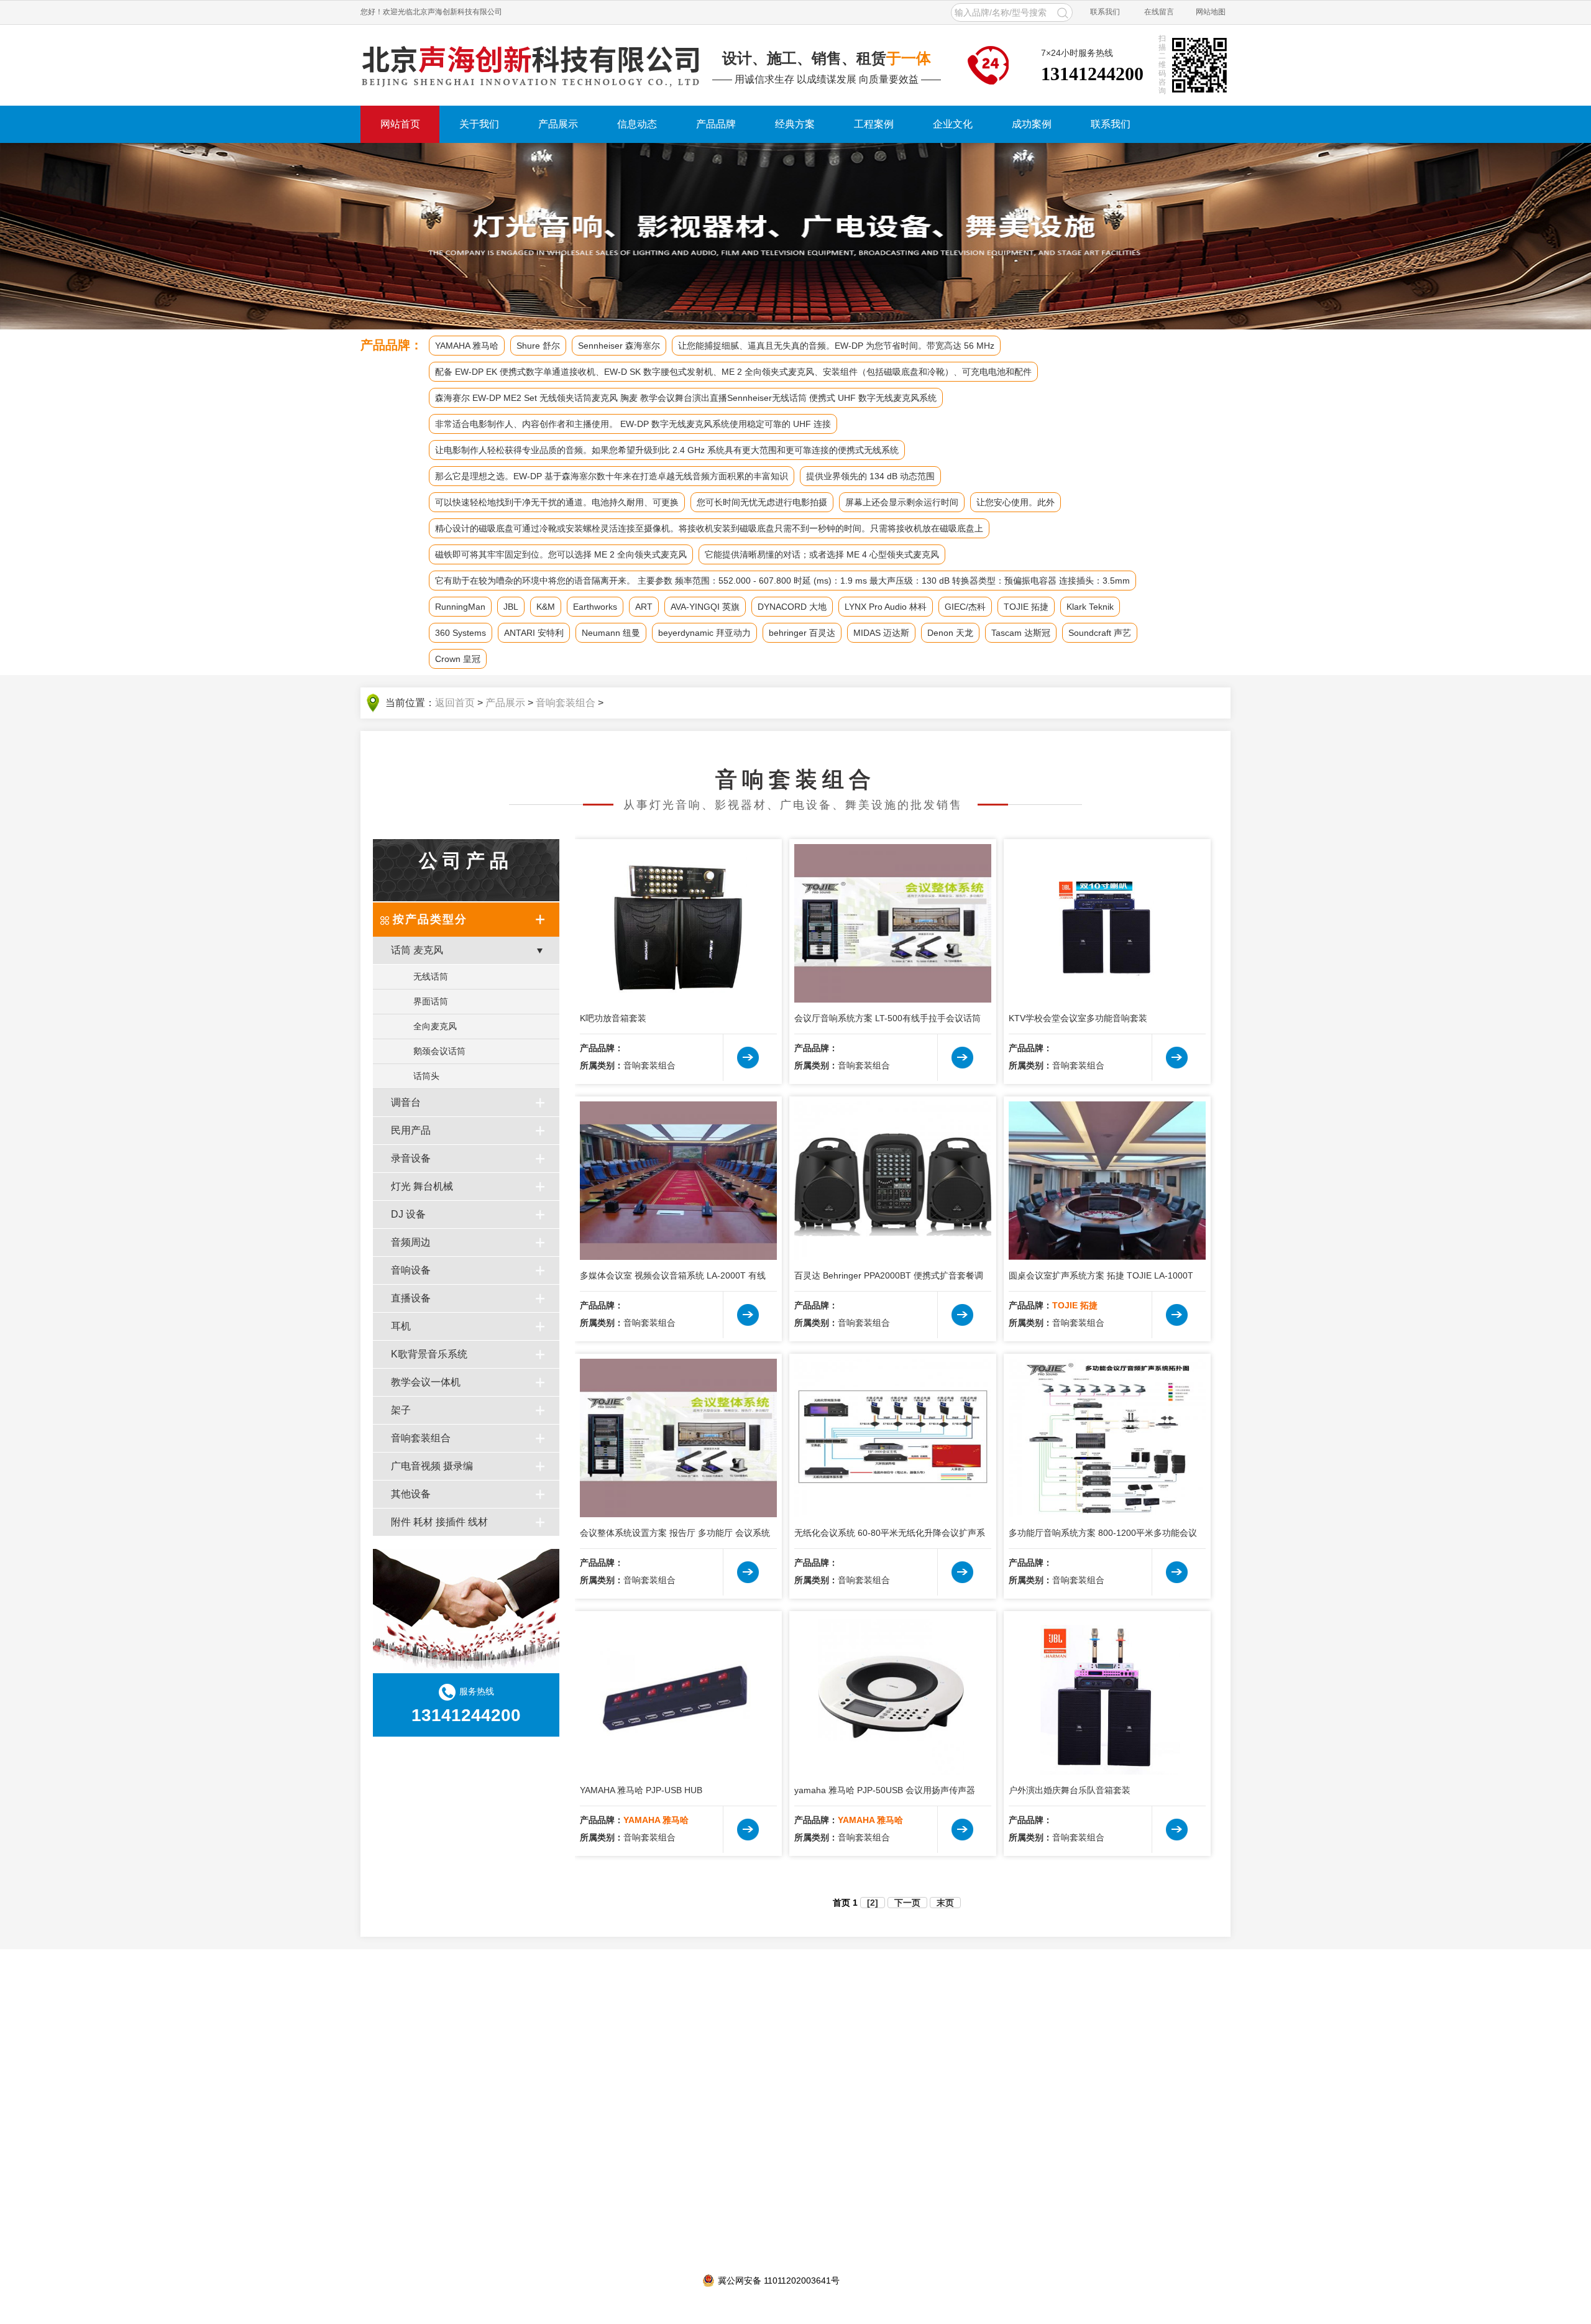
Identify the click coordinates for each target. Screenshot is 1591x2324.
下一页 (907, 1903)
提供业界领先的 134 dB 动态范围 (870, 476)
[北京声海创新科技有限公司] (531, 65)
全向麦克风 (435, 1026)
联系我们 (1105, 12)
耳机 (401, 1326)
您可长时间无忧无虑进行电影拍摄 (762, 502)
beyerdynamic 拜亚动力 (704, 633)
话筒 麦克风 (417, 950)
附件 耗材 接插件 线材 (439, 1522)
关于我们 (479, 124)
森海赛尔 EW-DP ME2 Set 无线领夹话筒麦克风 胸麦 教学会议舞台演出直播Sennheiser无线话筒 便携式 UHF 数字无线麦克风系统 (686, 398)
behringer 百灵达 (802, 633)
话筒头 (426, 1076)
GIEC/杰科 (965, 607)
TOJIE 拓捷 (1026, 607)
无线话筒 (431, 976)
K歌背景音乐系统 (429, 1354)
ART (644, 607)
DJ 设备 (408, 1214)
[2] (873, 1903)
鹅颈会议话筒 (439, 1051)
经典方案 (795, 124)
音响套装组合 (566, 703)
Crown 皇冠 (458, 659)
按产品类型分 (430, 919)
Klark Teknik (1090, 607)
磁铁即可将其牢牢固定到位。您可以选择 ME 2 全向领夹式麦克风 (561, 554)
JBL (511, 607)
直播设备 (411, 1298)
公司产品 (466, 861)
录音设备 (411, 1158)
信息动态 (637, 124)
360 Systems (461, 633)
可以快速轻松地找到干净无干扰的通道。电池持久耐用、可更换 (557, 502)
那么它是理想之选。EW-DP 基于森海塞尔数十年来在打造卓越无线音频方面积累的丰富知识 (612, 476)
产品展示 (558, 124)
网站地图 (1211, 12)
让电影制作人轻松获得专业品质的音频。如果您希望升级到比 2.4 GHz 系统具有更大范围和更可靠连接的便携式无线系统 (667, 450)
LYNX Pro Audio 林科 (886, 607)
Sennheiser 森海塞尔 (619, 346)
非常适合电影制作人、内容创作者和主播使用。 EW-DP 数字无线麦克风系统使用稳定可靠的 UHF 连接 (633, 424)
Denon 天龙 (950, 633)
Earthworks (595, 607)
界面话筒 (431, 1001)
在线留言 (1159, 12)
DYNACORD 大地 (792, 607)
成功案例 (1032, 124)
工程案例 (874, 124)
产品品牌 (716, 124)
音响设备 (411, 1270)
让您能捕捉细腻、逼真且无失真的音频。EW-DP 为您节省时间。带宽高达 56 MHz (836, 346)
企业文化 (953, 124)
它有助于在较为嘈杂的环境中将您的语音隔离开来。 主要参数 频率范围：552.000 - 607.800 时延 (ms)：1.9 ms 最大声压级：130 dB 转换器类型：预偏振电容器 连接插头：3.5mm (782, 581)
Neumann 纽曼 (611, 633)
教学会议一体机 (426, 1382)
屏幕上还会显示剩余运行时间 (902, 502)
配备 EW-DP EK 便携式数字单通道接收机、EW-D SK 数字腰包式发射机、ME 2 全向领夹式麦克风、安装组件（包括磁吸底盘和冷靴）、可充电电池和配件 (733, 372)
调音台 (406, 1102)
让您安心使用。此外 (1016, 502)
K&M (546, 607)
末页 (945, 1903)
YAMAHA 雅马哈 (467, 346)
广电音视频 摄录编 (432, 1466)
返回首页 (455, 703)
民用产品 (411, 1130)
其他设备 (411, 1494)
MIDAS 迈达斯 (881, 633)
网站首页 (400, 124)
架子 (401, 1410)
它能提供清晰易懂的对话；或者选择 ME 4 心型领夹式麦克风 (822, 554)
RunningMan (460, 607)
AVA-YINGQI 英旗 (705, 607)
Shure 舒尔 (538, 346)
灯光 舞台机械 (422, 1186)
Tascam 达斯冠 (1021, 633)
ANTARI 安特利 (534, 633)
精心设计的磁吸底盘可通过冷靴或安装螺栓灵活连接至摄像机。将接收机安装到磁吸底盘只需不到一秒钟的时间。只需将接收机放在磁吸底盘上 (709, 528)
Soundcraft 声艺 (1100, 633)
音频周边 (411, 1242)
